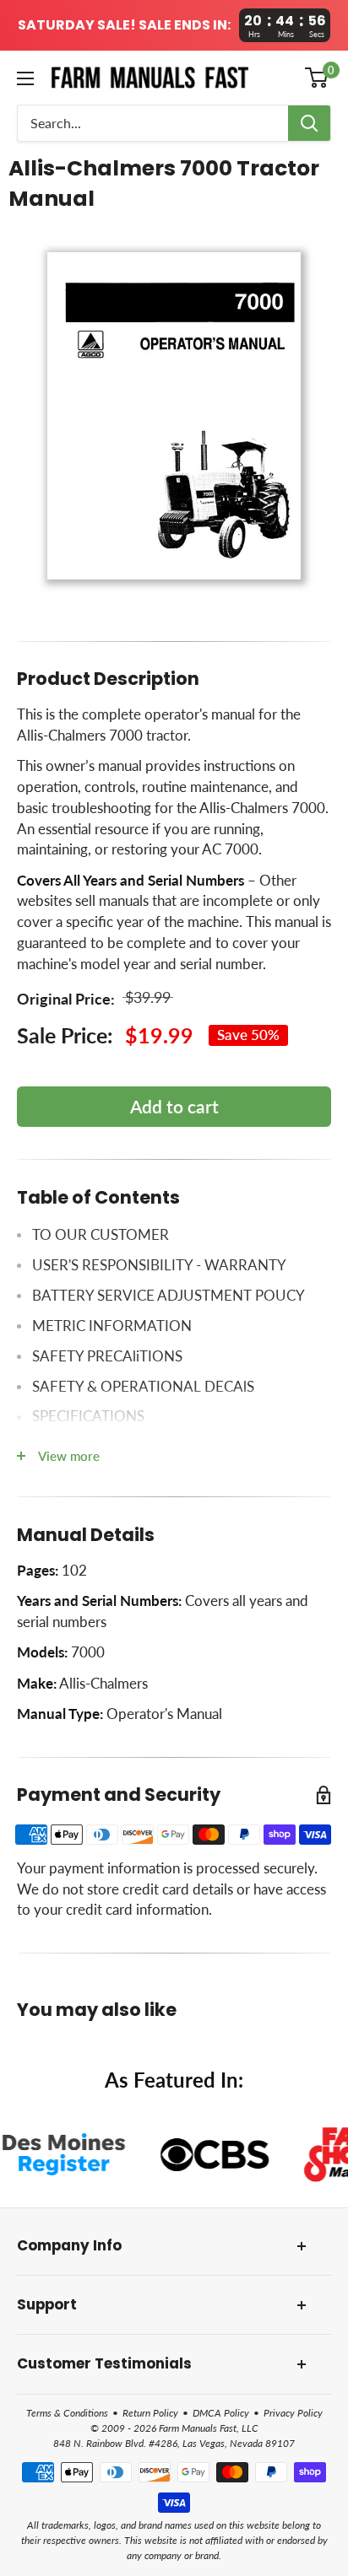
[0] (317, 78)
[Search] (309, 123)
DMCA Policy (221, 2413)
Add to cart (174, 1106)
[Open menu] (25, 78)
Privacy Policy (293, 2413)
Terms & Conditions (67, 2413)
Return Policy (150, 2413)
